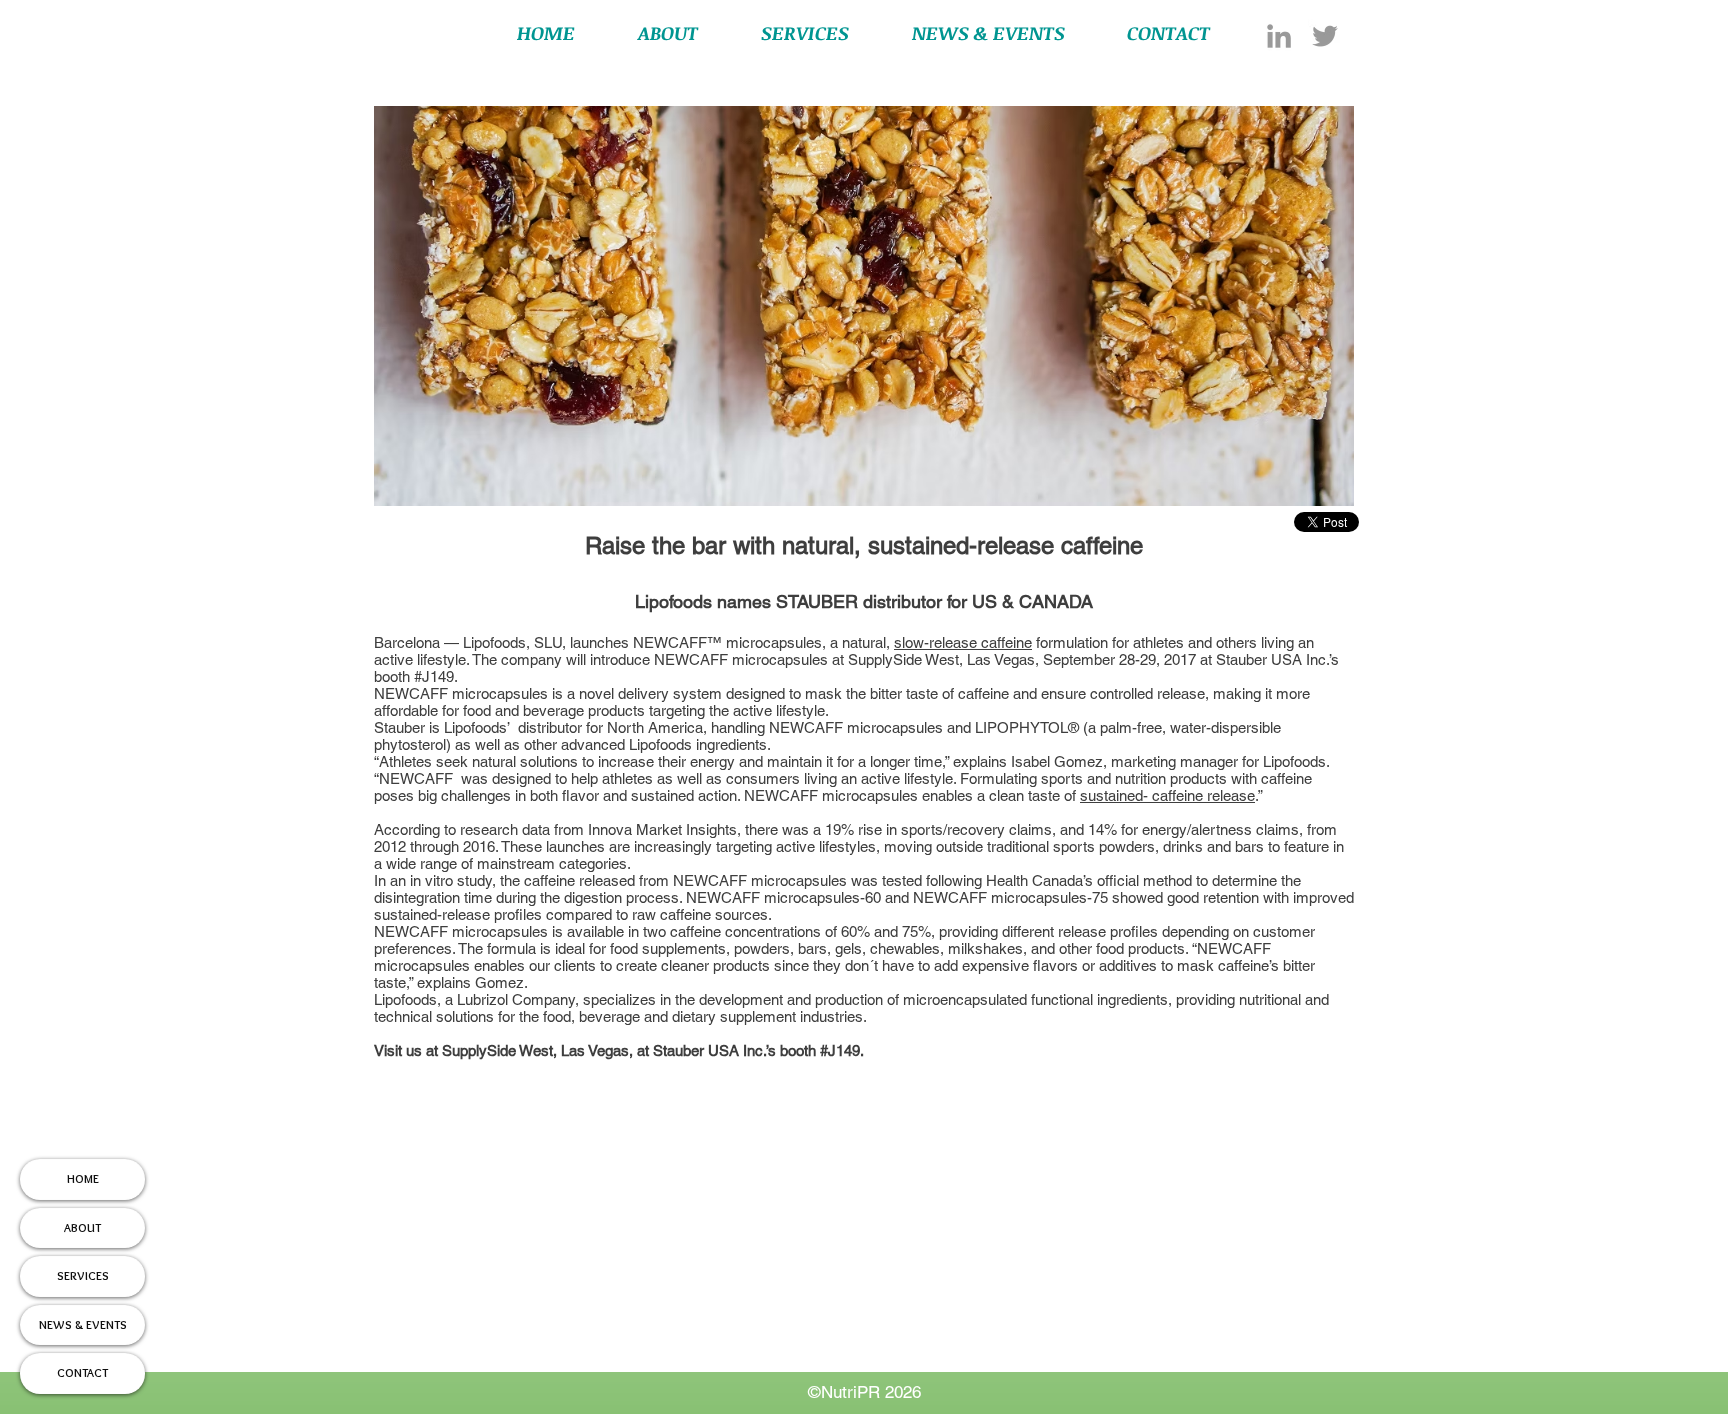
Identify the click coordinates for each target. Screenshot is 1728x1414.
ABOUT (82, 1227)
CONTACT (82, 1372)
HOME (83, 1178)
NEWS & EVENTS (83, 1324)
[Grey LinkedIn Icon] (1279, 36)
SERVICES (83, 1275)
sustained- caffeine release (1167, 795)
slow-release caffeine (963, 642)
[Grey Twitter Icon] (1325, 36)
